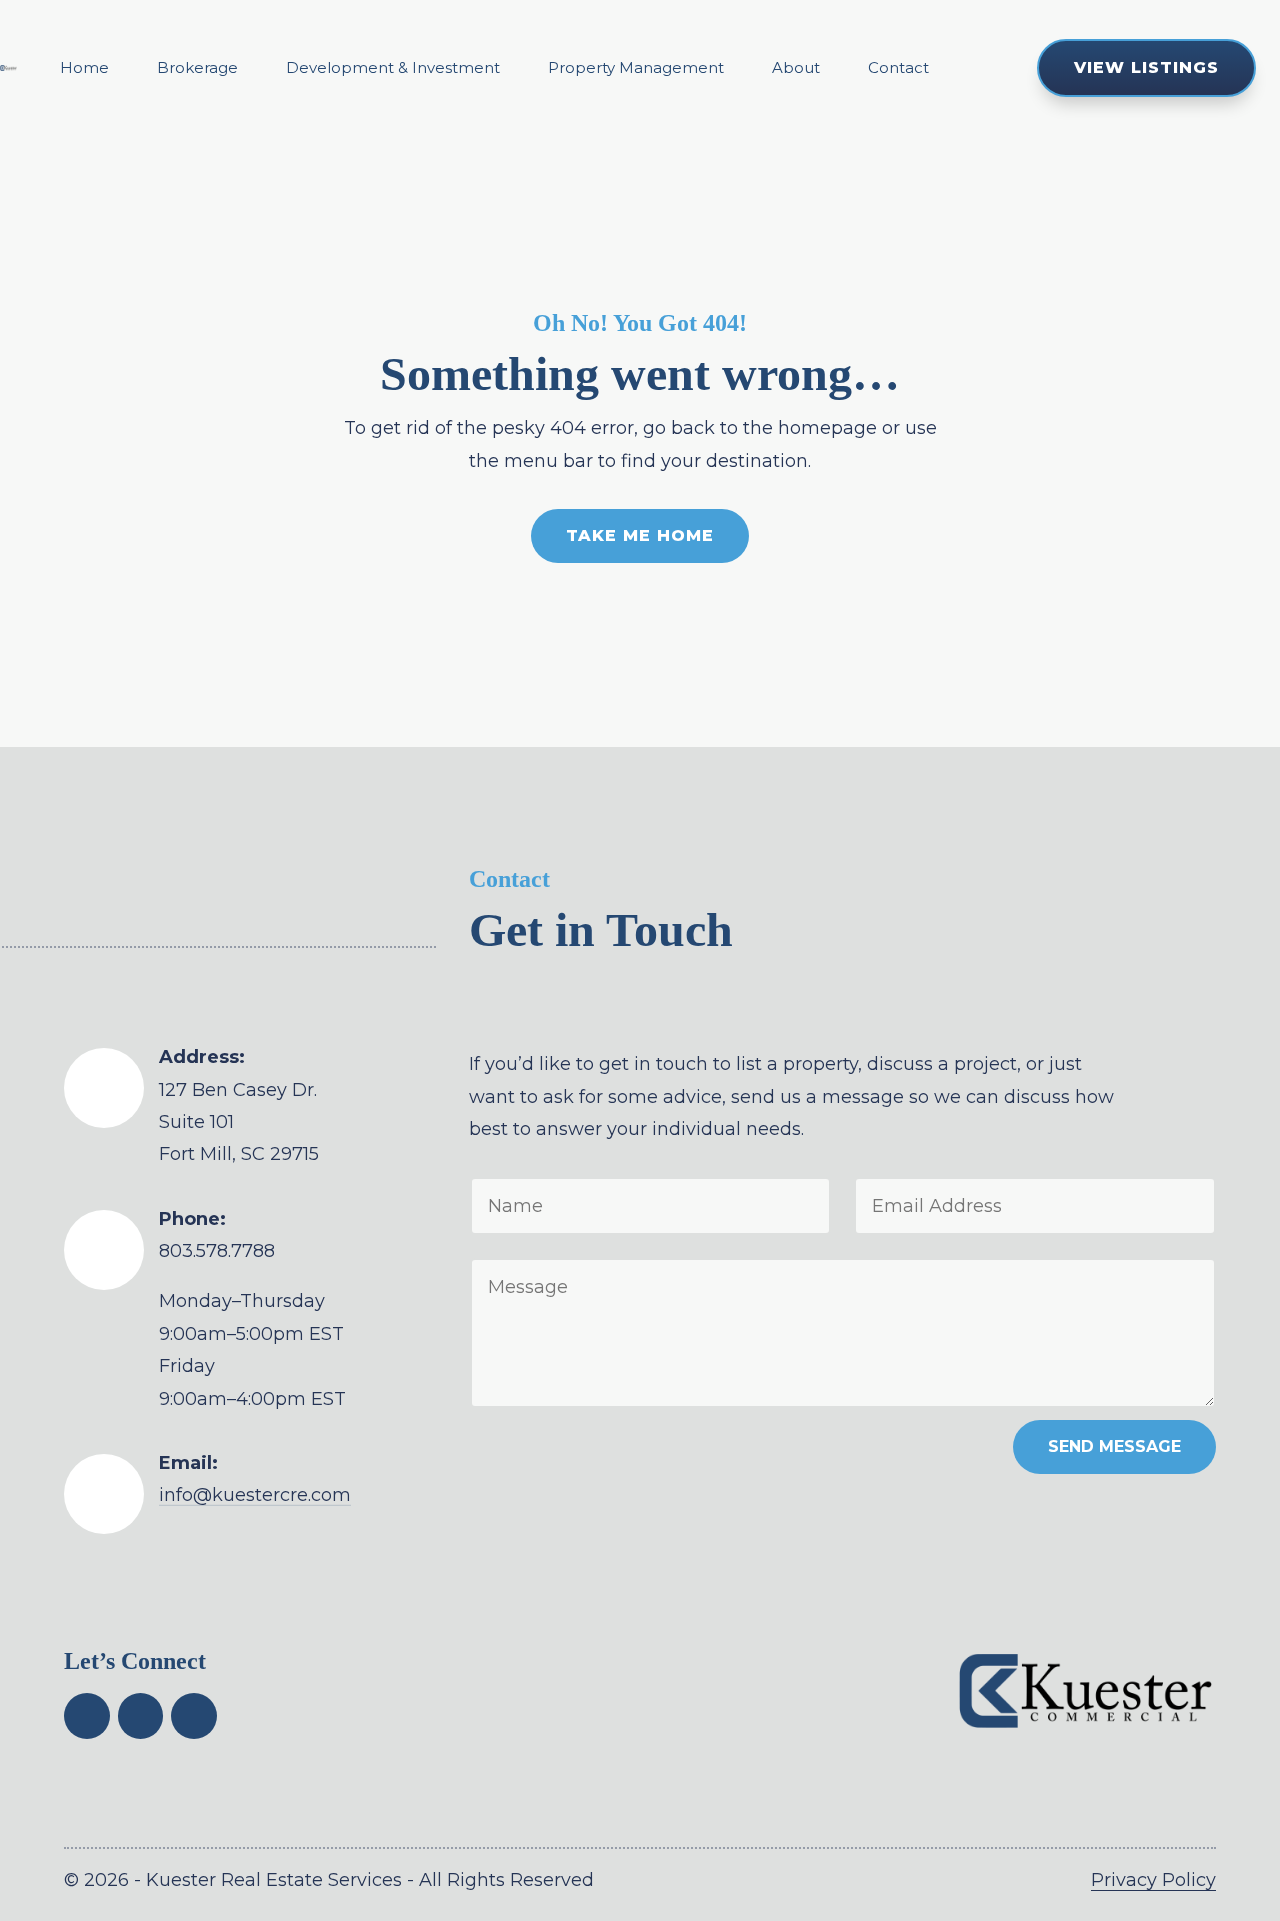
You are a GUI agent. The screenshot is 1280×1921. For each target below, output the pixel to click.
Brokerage (197, 67)
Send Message (1114, 1446)
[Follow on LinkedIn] (141, 1716)
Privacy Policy (1153, 1880)
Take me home (640, 535)
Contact (898, 67)
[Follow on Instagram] (194, 1716)
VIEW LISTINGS (1146, 67)
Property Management (636, 67)
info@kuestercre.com (255, 1495)
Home (84, 67)
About (796, 67)
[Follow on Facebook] (87, 1716)
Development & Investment (393, 67)
